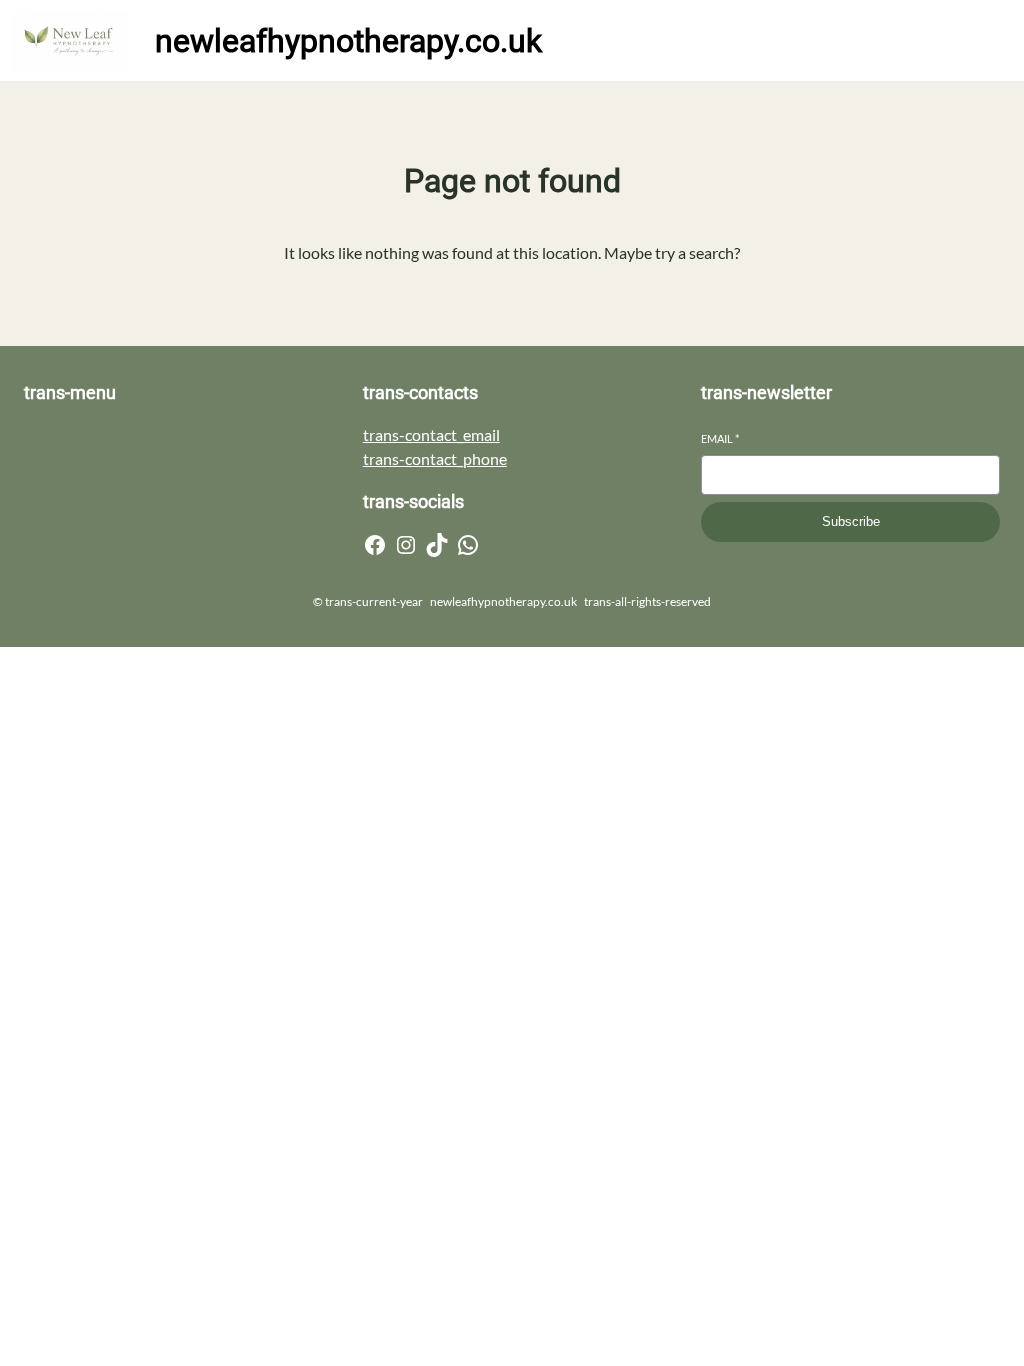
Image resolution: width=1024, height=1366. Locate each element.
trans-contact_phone (435, 458)
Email (720, 438)
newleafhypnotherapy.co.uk (348, 41)
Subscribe (851, 521)
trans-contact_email (431, 434)
